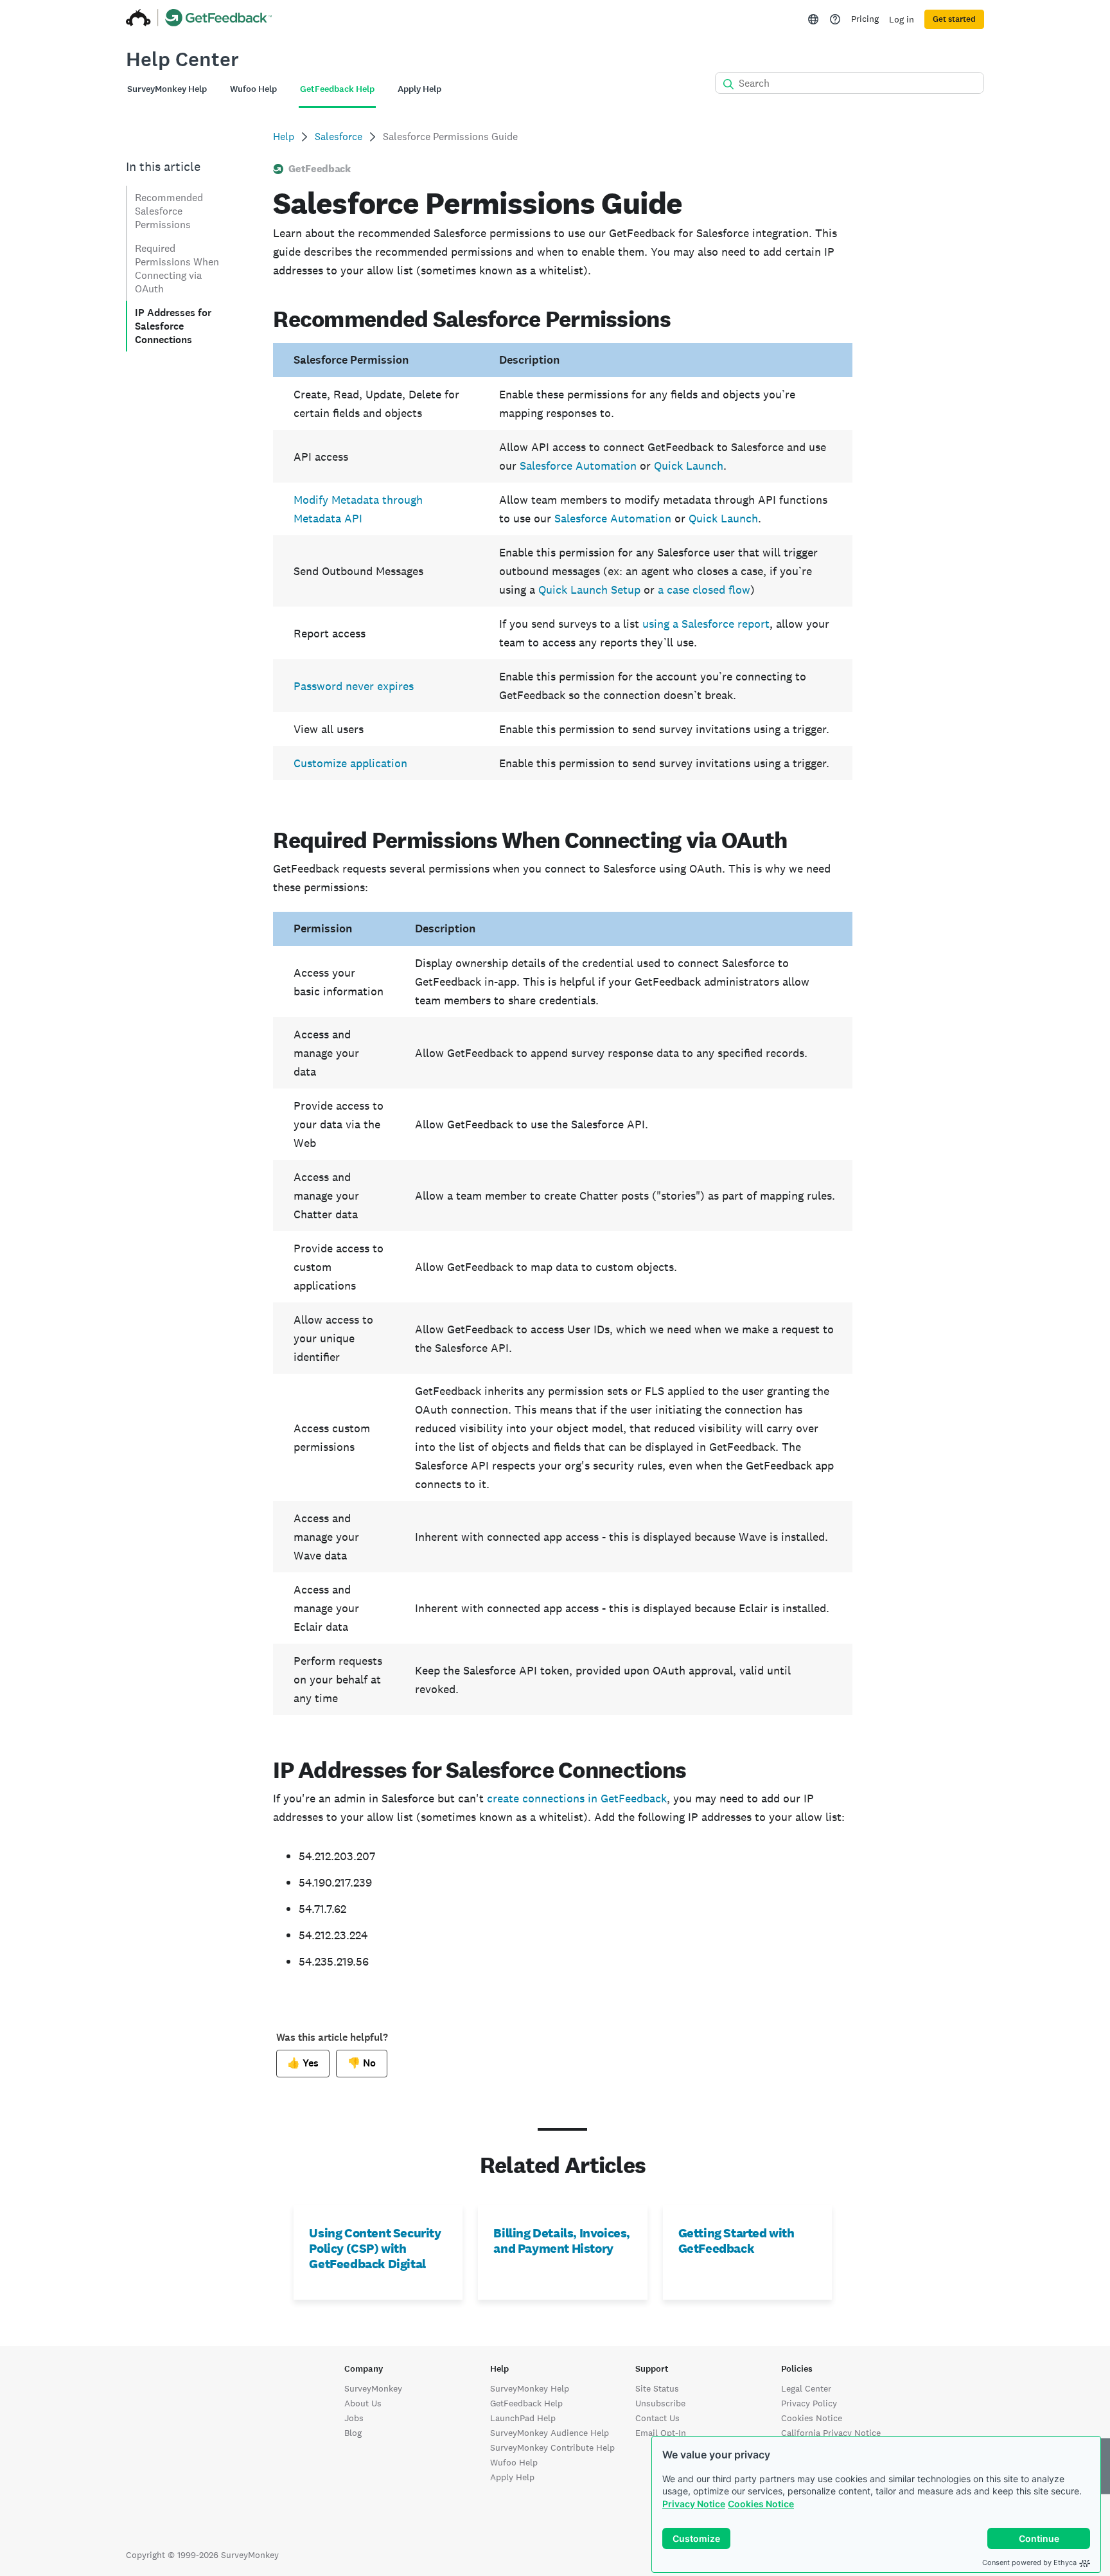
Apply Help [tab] (419, 89)
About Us (363, 2403)
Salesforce (339, 137)
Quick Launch (689, 466)
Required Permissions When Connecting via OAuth (177, 269)
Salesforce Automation (578, 466)
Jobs (354, 2418)
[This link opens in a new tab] (835, 19)
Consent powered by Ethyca (1029, 2563)
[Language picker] (813, 19)
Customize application (350, 763)
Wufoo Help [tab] (253, 89)
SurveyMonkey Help (530, 2388)
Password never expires (354, 686)
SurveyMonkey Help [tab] (167, 89)
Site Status (657, 2388)
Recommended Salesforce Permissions (169, 211)
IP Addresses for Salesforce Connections (173, 326)
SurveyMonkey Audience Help (550, 2433)
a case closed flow (704, 590)
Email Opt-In (661, 2433)
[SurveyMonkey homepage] (138, 19)
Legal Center (806, 2388)
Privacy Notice (694, 2504)
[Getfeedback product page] (219, 19)
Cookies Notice (761, 2504)
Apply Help (512, 2477)
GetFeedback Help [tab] (337, 89)
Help (284, 137)
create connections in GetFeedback (577, 1798)
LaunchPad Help (523, 2418)
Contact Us (657, 2418)
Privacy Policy (809, 2403)
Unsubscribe (660, 2403)
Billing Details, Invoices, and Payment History (562, 2241)
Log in (902, 19)
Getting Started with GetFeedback (736, 2241)
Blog (353, 2433)
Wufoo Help (514, 2462)
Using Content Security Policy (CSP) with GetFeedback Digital (375, 2248)
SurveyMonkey (373, 2388)
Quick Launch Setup (589, 590)
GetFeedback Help (526, 2403)
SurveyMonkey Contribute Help (552, 2447)
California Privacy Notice (831, 2433)
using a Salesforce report (706, 624)
